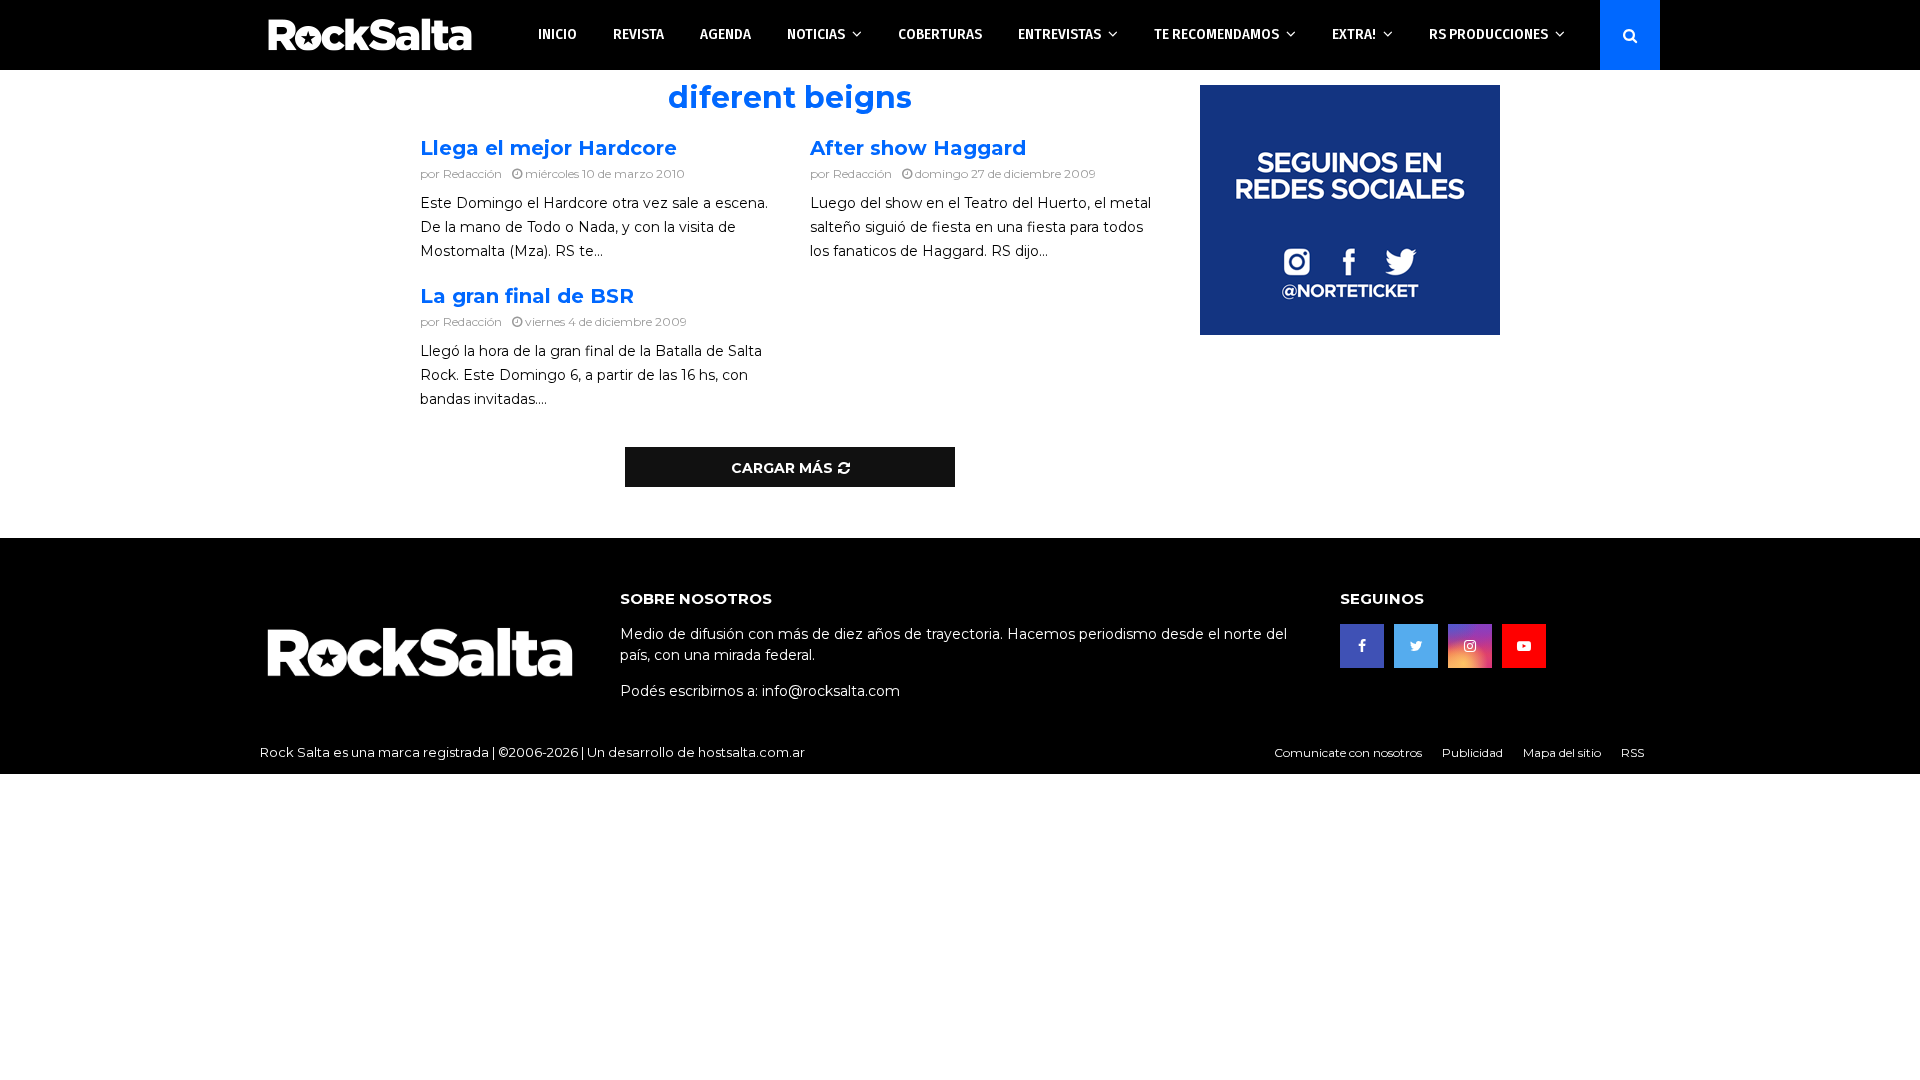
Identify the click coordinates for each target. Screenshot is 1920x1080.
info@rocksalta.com (831, 691)
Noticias (816, 34)
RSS (1632, 752)
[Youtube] (1524, 646)
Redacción (472, 173)
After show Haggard (918, 148)
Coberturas (940, 34)
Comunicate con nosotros (1348, 752)
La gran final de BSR (527, 296)
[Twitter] (1416, 646)
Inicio (557, 34)
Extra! (1354, 34)
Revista (638, 34)
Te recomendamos (1216, 34)
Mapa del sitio (1562, 752)
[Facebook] (1362, 646)
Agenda (725, 34)
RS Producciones (1488, 34)
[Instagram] (1470, 646)
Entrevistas (1059, 34)
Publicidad (1472, 752)
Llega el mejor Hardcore (548, 148)
